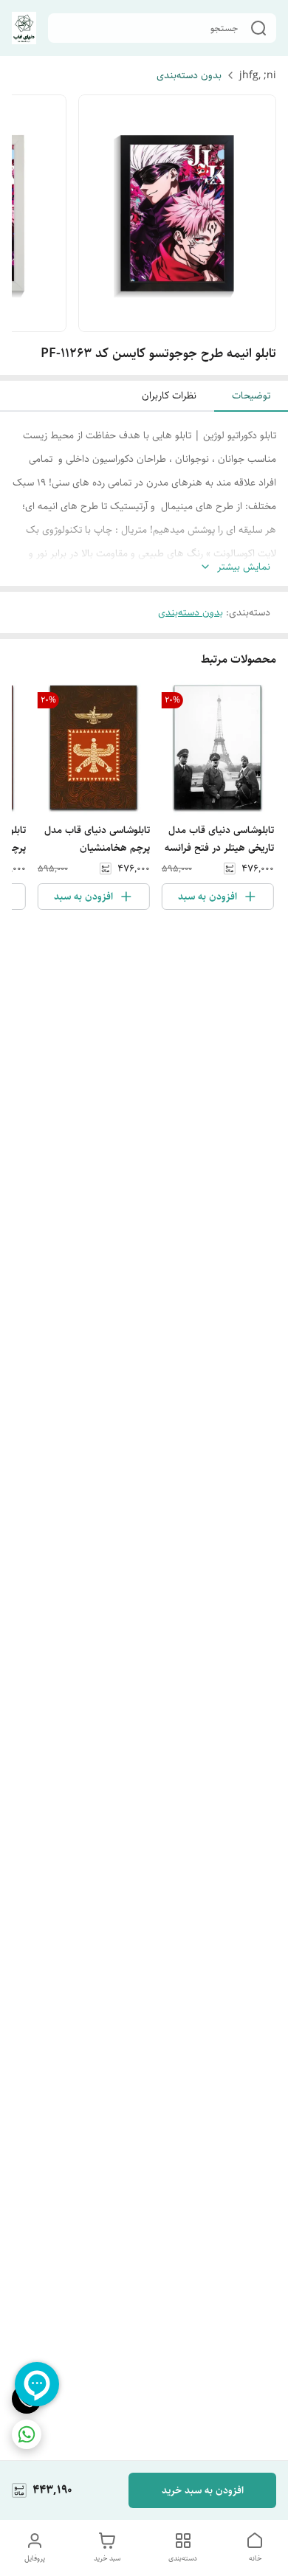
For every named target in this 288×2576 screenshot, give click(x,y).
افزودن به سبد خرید (203, 2490)
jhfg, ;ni (258, 75)
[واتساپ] (27, 2434)
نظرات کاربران (169, 396)
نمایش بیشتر (244, 567)
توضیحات (251, 396)
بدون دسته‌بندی (189, 75)
